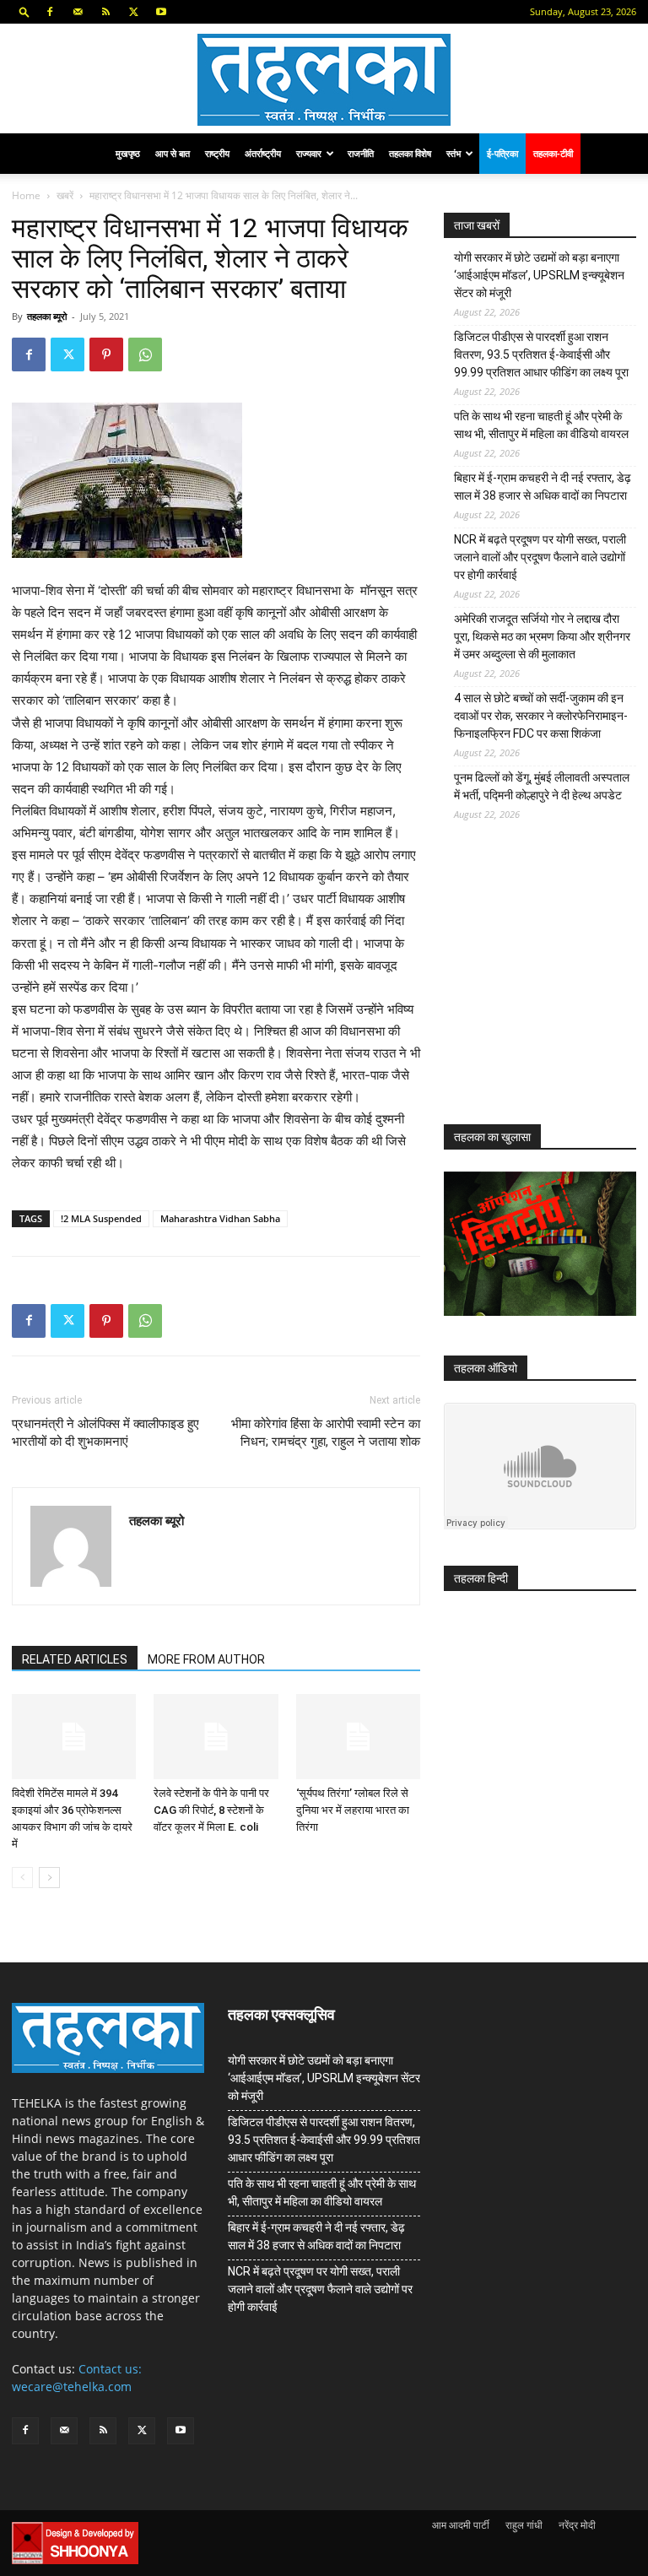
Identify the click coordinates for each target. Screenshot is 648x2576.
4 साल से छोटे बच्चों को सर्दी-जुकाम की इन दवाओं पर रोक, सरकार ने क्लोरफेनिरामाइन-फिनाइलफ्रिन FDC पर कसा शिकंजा (541, 716)
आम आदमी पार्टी (461, 2525)
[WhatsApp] (145, 354)
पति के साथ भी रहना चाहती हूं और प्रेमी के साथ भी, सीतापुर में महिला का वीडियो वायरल (541, 425)
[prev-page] (22, 1878)
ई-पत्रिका (502, 153)
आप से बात (173, 153)
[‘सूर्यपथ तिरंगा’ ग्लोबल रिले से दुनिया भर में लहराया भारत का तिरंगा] (358, 1737)
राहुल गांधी (524, 2525)
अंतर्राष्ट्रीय (263, 153)
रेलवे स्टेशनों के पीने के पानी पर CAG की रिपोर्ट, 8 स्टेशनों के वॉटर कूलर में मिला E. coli (211, 1810)
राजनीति (361, 153)
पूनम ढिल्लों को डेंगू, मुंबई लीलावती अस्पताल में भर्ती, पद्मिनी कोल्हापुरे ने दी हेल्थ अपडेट (542, 786)
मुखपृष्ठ (128, 153)
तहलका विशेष (410, 153)
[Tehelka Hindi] (324, 80)
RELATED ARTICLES (75, 1659)
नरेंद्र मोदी (577, 2525)
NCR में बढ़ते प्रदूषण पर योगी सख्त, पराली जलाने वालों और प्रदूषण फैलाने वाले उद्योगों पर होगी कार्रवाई (540, 557)
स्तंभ (454, 153)
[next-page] (49, 1878)
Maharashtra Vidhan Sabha (220, 1218)
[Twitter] (133, 12)
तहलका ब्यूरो (47, 316)
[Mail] (78, 12)
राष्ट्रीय (217, 153)
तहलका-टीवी (553, 153)
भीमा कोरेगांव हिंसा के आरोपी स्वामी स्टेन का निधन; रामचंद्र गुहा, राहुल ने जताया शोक (326, 1433)
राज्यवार (309, 153)
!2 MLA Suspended (101, 1218)
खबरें (65, 195)
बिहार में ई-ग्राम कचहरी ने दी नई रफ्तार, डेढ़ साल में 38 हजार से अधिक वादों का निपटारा (543, 487)
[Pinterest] (106, 354)
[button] (24, 11)
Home (26, 195)
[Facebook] (50, 12)
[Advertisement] (546, 986)
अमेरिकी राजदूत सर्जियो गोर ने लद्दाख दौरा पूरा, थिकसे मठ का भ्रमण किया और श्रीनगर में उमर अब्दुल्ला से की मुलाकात (542, 636)
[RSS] (105, 12)
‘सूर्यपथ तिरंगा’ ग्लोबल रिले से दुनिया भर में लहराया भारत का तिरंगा (353, 1810)
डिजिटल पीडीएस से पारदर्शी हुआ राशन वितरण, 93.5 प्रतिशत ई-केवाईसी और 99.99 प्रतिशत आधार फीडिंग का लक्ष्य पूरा (541, 354)
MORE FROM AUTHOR (206, 1659)
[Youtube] (161, 12)
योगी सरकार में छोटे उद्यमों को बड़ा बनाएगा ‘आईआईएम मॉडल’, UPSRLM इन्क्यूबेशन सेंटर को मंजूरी (539, 275)
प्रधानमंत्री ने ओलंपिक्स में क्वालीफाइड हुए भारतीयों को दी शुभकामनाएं (105, 1433)
